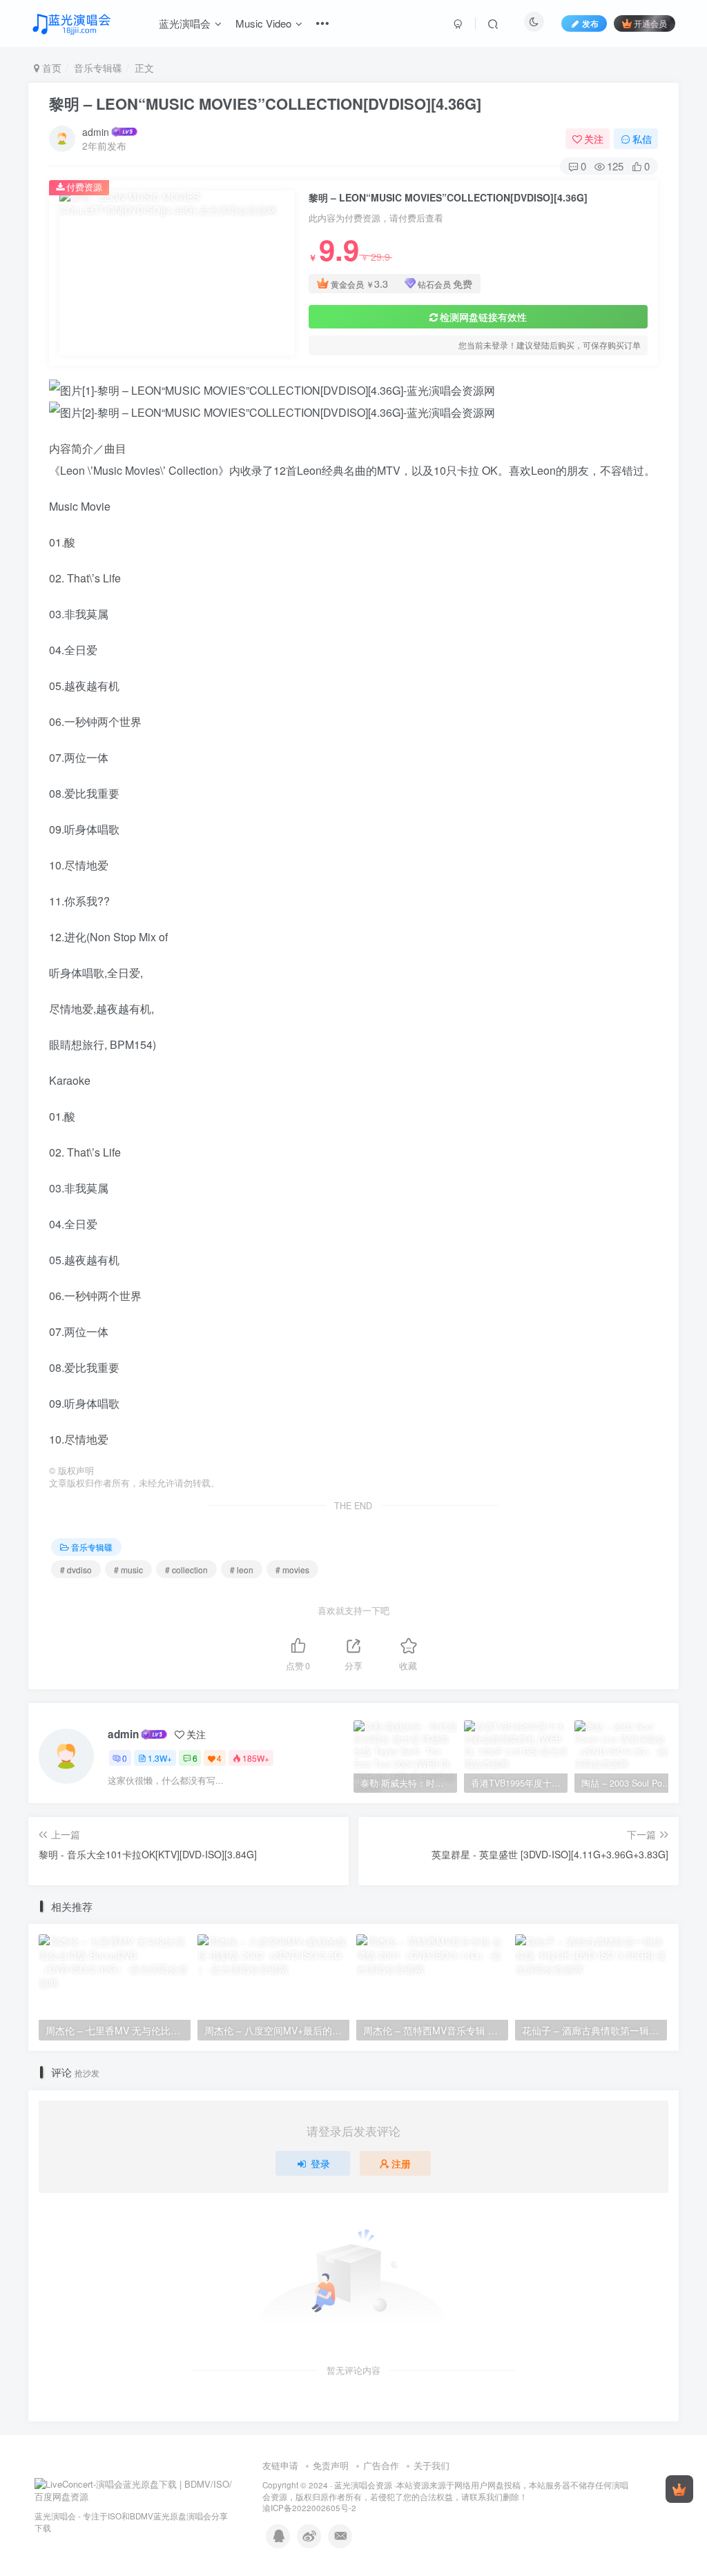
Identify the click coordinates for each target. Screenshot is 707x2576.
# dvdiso (76, 1570)
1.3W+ (160, 1758)
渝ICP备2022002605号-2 (309, 2508)
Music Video (263, 23)
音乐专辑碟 (98, 68)
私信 (642, 139)
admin (96, 132)
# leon (242, 1570)
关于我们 (432, 2465)
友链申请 (280, 2465)
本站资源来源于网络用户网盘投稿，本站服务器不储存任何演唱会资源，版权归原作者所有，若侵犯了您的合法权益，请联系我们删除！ (445, 2491)
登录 (320, 2163)
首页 (50, 68)
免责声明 (331, 2465)
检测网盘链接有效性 (483, 317)
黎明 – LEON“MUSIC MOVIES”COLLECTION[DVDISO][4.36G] (265, 104)
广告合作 (381, 2465)
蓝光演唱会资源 (363, 2485)
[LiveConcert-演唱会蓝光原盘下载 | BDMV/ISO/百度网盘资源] (135, 2489)
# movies (292, 1570)
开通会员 (650, 23)
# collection (186, 1570)
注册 (401, 2163)
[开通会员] (679, 2489)
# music (128, 1570)
